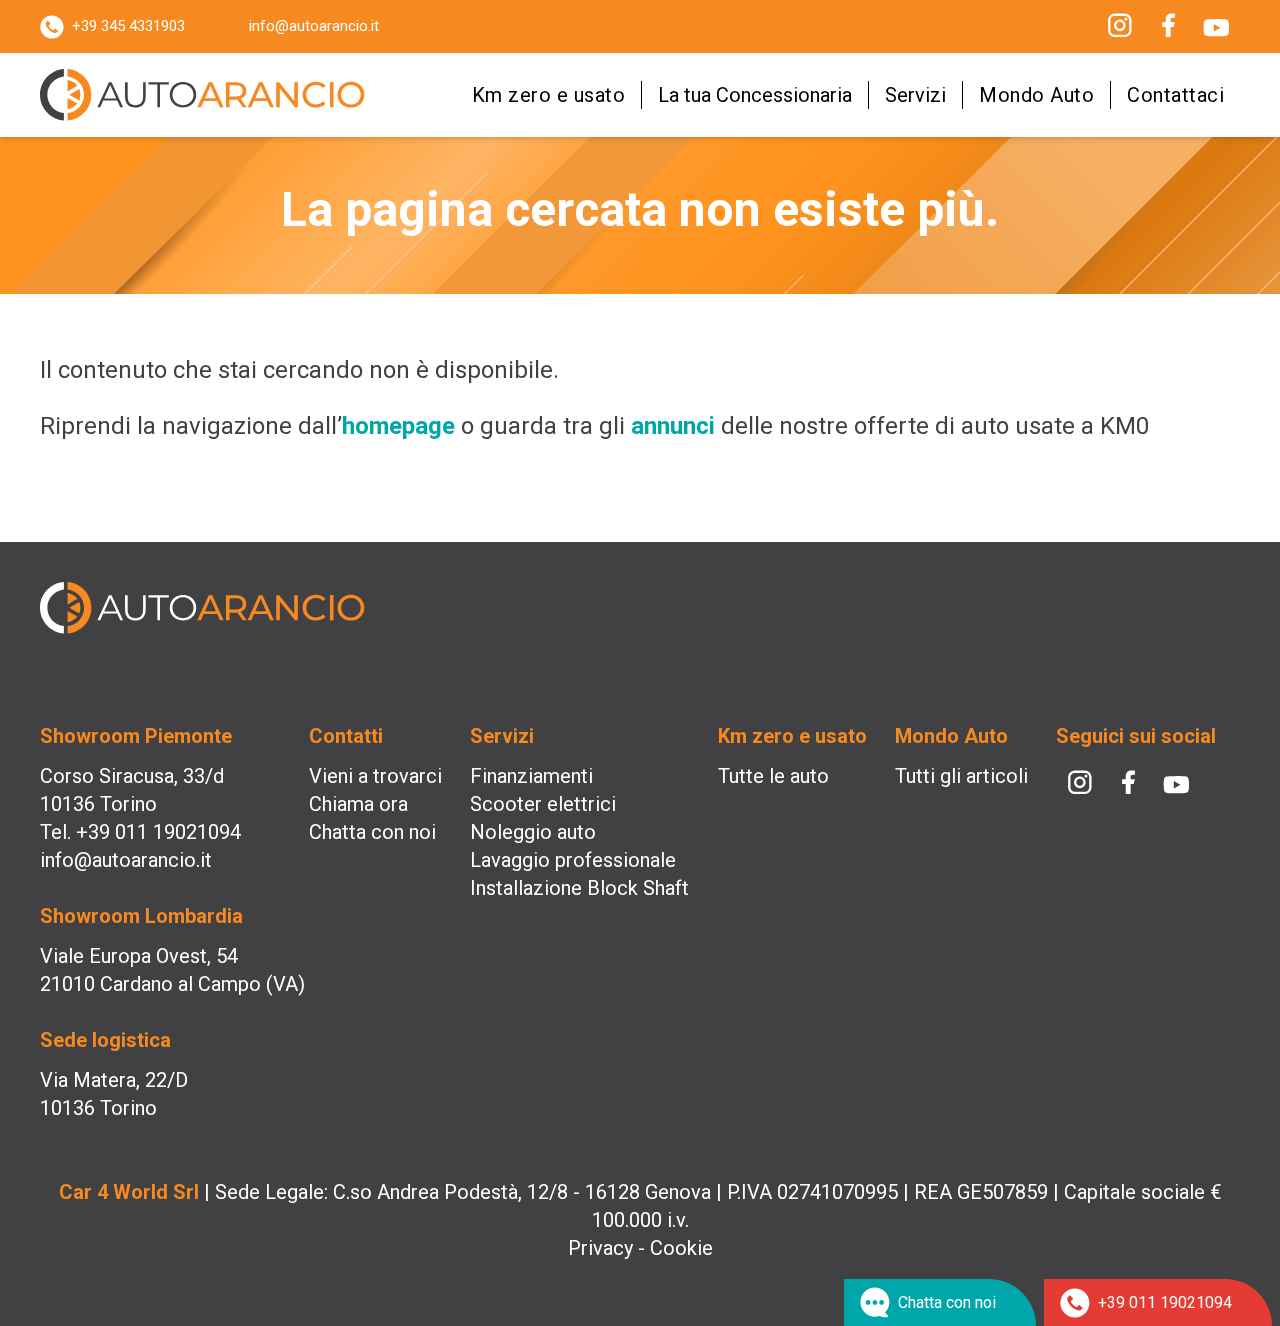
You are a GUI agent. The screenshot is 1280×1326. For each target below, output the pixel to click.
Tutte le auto (773, 776)
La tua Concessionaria (755, 95)
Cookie (681, 1248)
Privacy (600, 1248)
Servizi (915, 95)
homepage (398, 426)
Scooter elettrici (543, 804)
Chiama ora (358, 804)
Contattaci (1175, 95)
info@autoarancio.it (314, 26)
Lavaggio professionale (573, 860)
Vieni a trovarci (375, 776)
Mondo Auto (1036, 95)
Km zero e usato (549, 95)
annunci (673, 426)
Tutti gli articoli (961, 776)
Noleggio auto (533, 832)
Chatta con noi (372, 832)
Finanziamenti (531, 776)
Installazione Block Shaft (579, 888)
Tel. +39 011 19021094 (140, 832)
